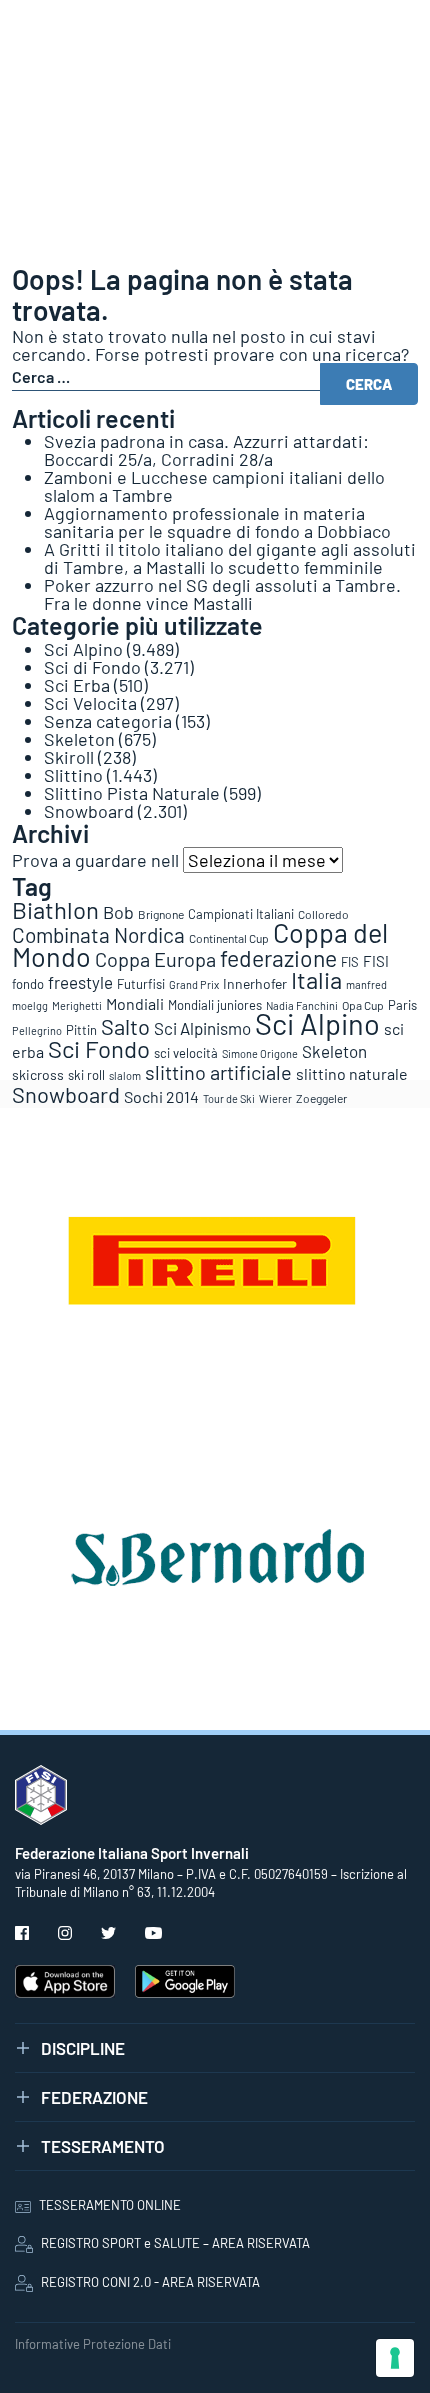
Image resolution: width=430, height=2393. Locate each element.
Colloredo (323, 914)
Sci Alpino (83, 649)
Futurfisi (141, 984)
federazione (278, 958)
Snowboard (89, 811)
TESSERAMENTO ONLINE (110, 2205)
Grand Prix (194, 984)
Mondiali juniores (215, 1005)
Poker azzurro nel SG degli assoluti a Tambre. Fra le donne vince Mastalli (222, 594)
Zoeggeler (321, 1098)
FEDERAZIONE (94, 2097)
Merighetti (77, 1005)
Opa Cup (363, 1005)
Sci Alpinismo (202, 1028)
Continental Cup (229, 938)
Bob (118, 912)
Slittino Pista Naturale (132, 793)
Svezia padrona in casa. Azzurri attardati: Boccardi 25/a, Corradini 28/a (206, 450)
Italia (316, 979)
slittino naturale (352, 1073)
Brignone (161, 914)
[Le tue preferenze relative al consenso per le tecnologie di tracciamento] (395, 2358)
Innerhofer (255, 983)
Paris (402, 1005)
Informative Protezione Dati (93, 2344)
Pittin (81, 1030)
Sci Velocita (90, 703)
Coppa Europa (155, 959)
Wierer (275, 1098)
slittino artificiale (218, 1072)
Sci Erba (77, 685)
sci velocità (186, 1053)
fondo (28, 984)
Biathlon (55, 909)
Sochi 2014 (161, 1096)
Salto (125, 1026)
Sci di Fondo (92, 667)
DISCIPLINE (83, 2048)
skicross (38, 1074)
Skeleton (79, 739)
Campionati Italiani (241, 914)
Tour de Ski (229, 1098)
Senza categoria (108, 721)
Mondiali (135, 1003)
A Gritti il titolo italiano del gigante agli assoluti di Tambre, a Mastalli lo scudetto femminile (230, 558)
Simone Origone (260, 1053)
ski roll (86, 1075)
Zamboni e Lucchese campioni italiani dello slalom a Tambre (214, 486)
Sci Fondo (99, 1048)
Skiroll (69, 757)
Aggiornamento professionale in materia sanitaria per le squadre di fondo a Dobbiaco (217, 522)
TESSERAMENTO (103, 2146)
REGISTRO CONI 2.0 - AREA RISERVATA (150, 2282)
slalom (125, 1075)
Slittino (73, 775)
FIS (350, 962)
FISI (376, 961)
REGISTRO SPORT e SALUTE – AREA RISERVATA (175, 2243)
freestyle (80, 982)
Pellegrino (37, 1030)
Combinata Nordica (98, 934)
